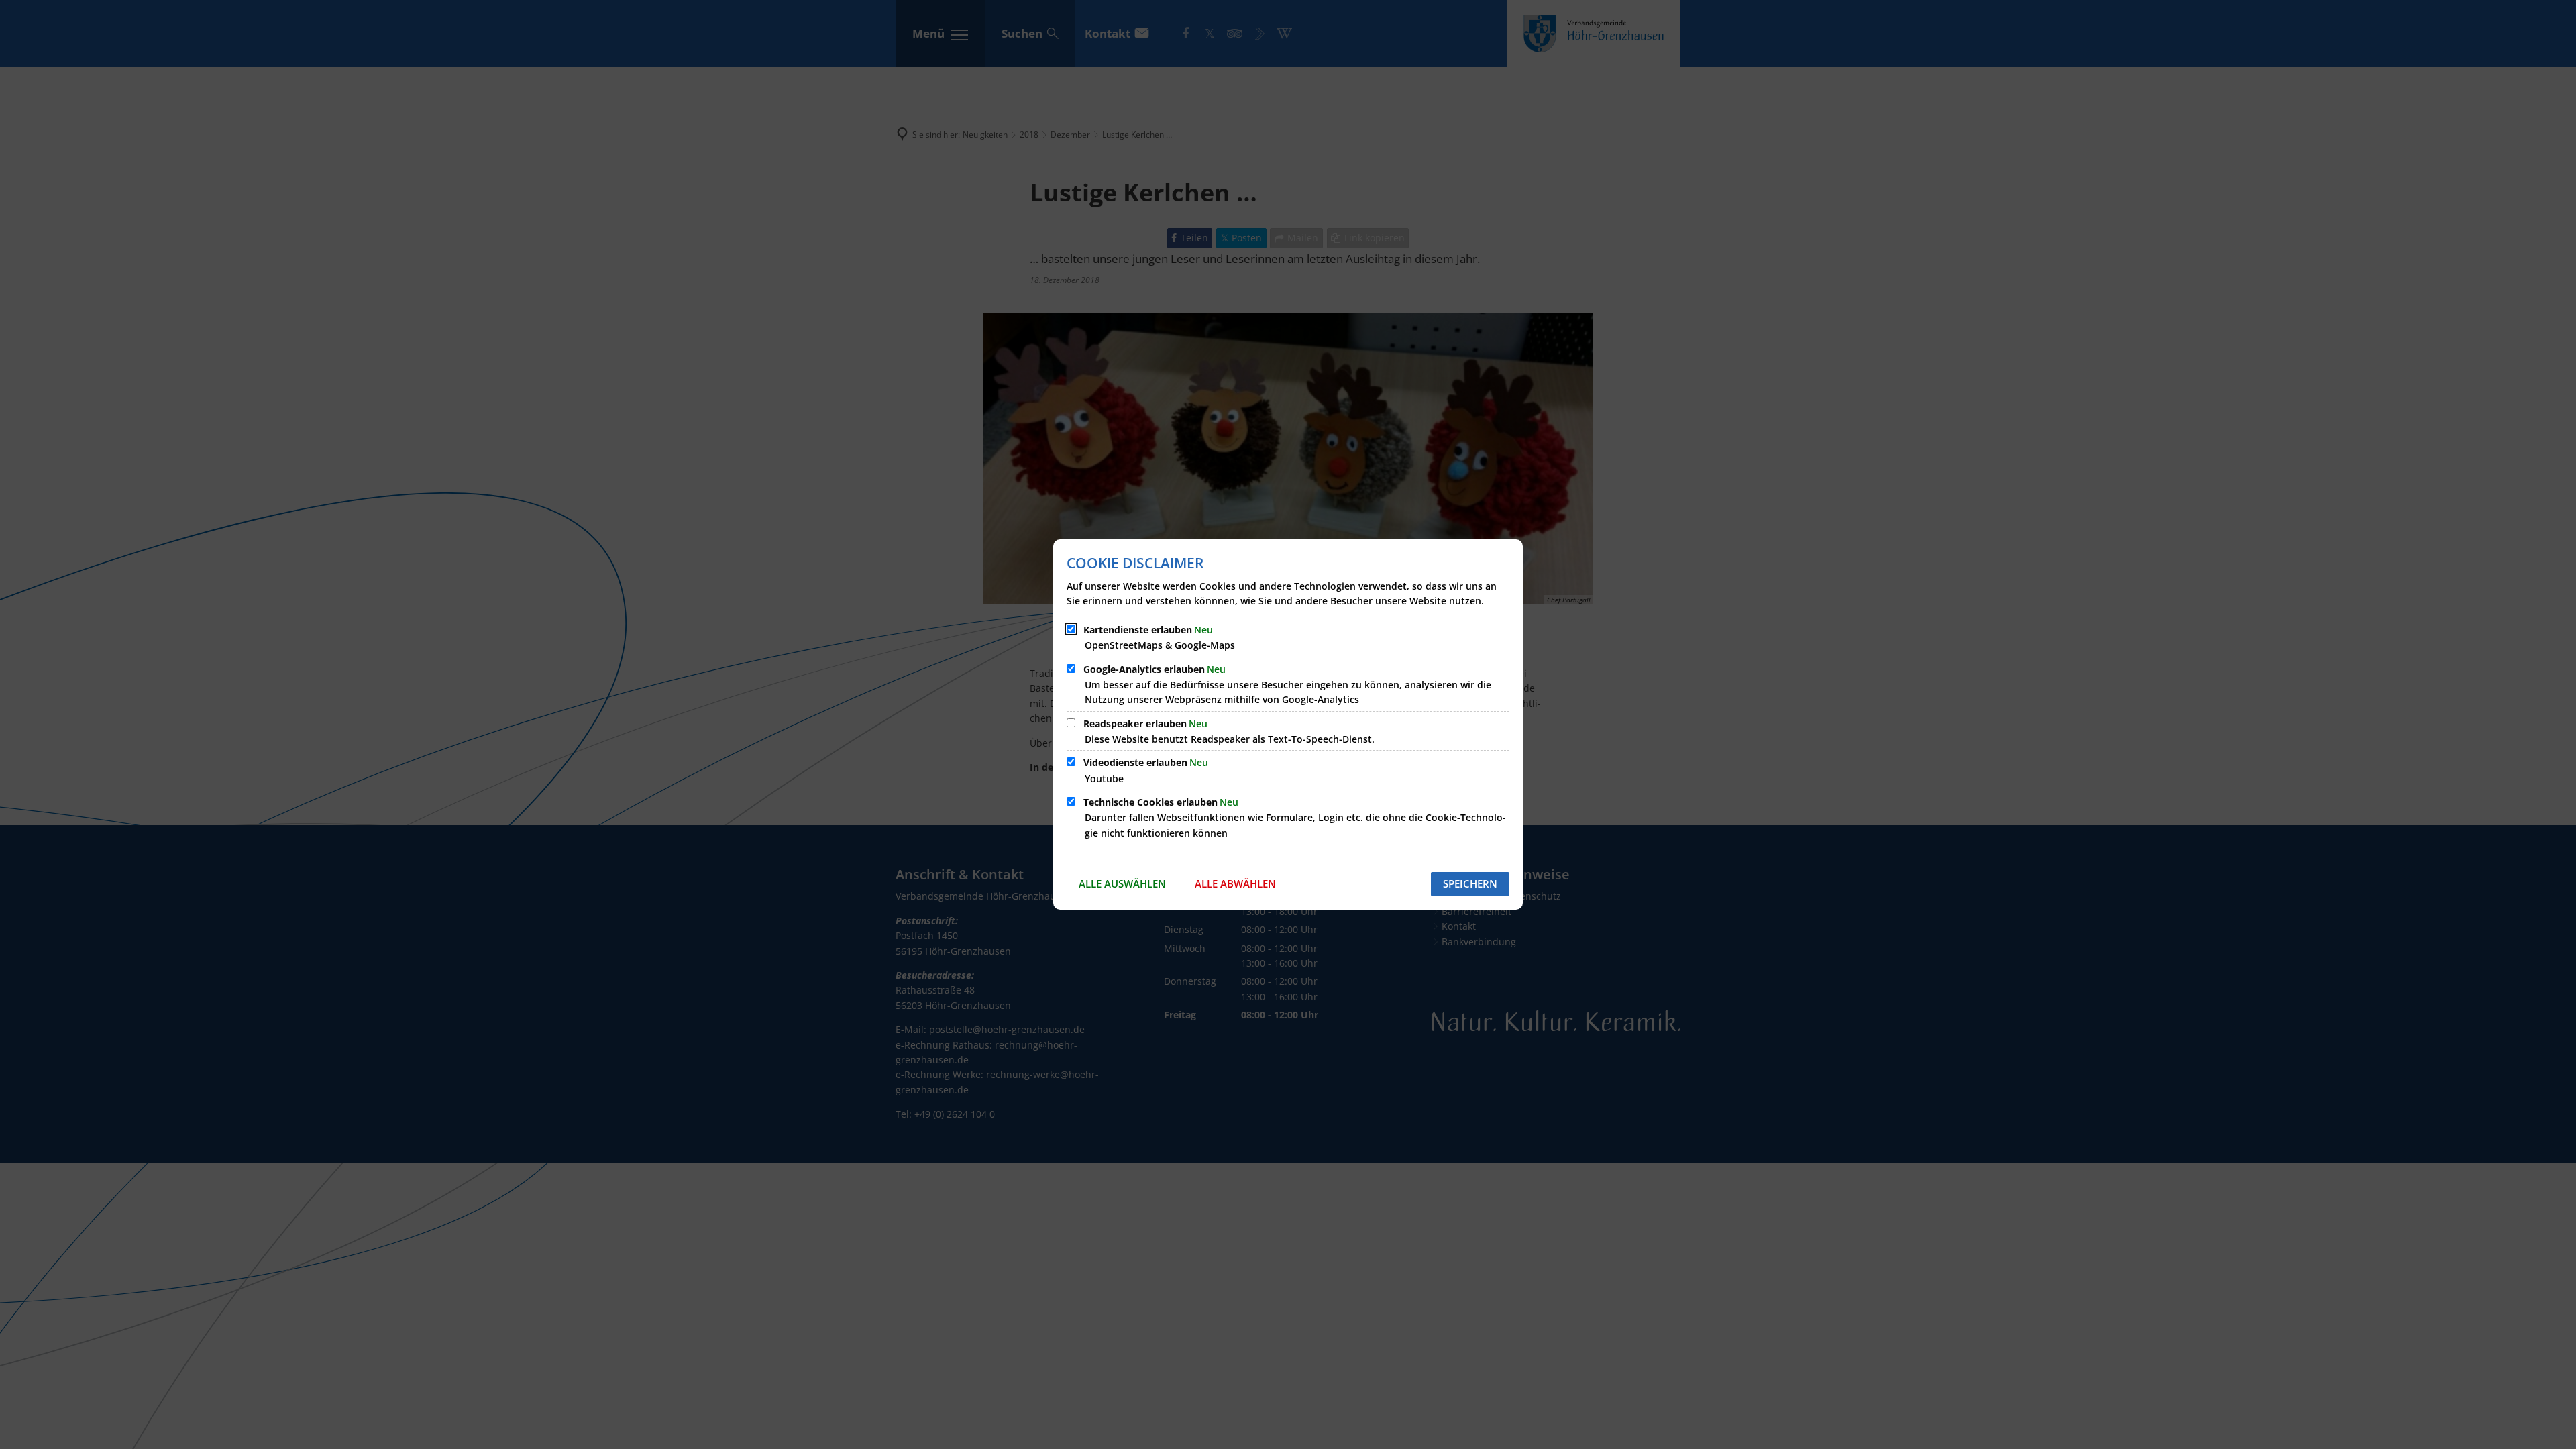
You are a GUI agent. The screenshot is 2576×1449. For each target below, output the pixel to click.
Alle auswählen (1122, 883)
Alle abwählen (1235, 883)
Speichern (1470, 883)
